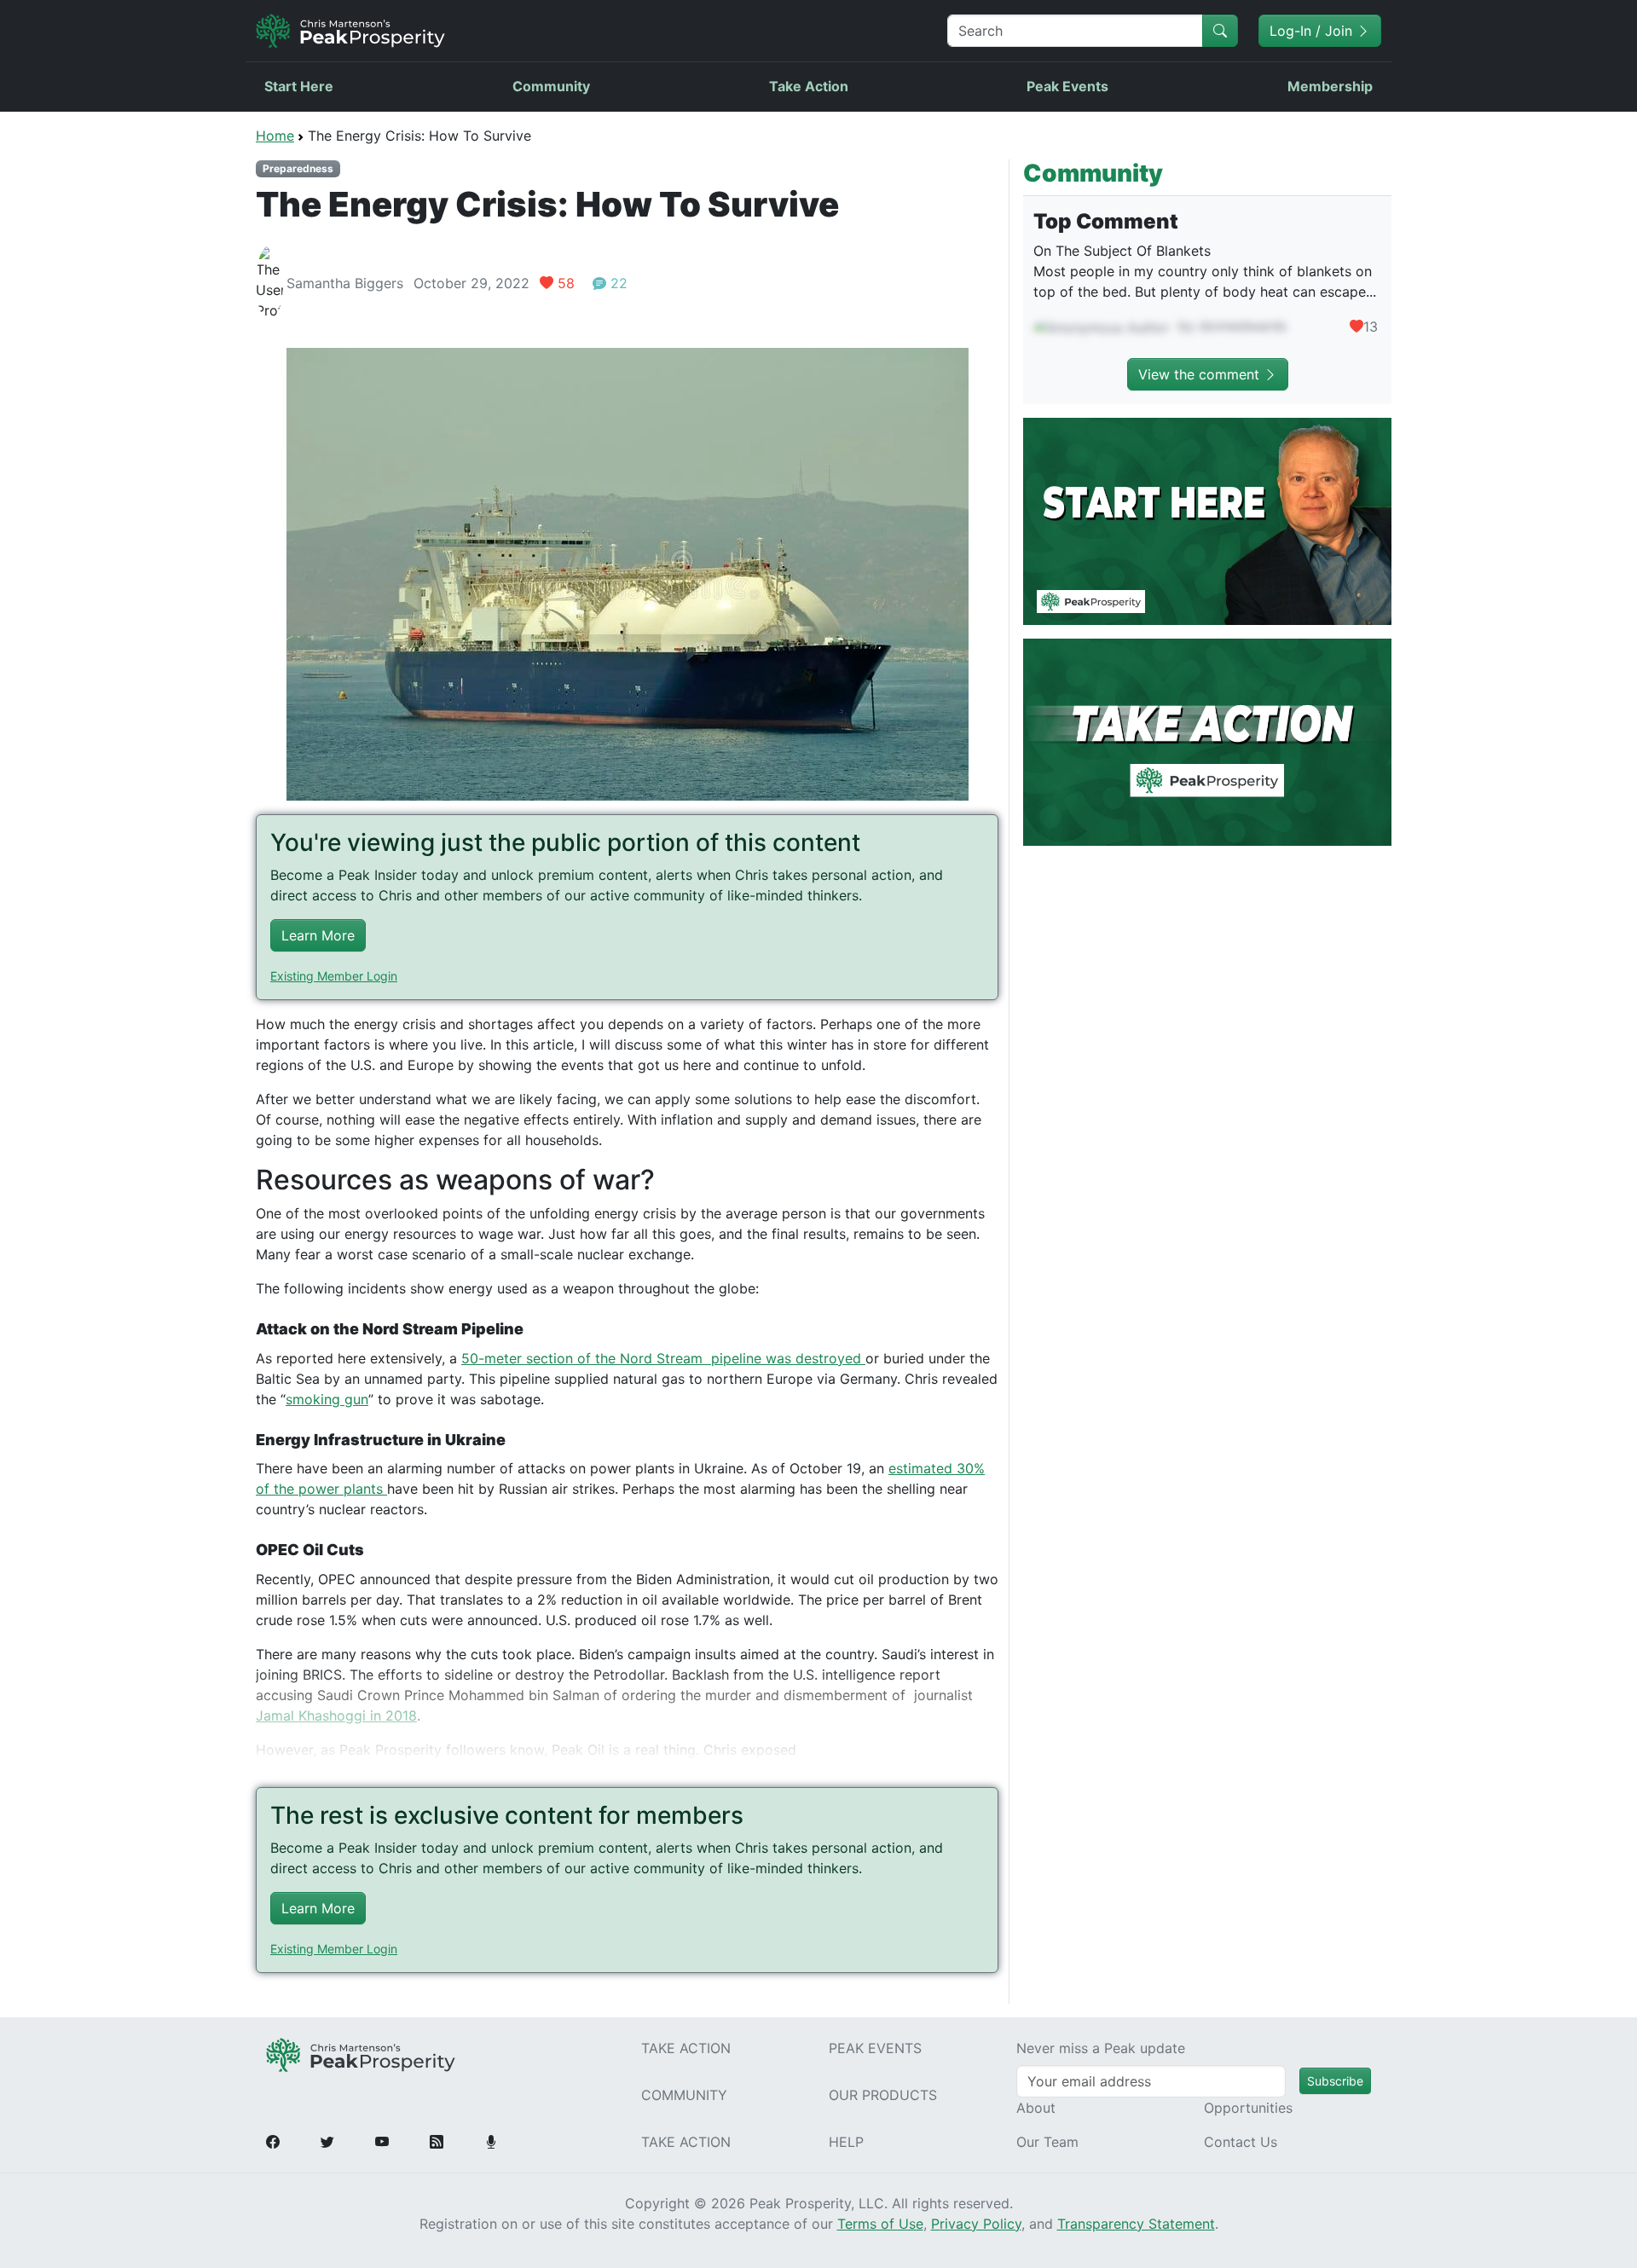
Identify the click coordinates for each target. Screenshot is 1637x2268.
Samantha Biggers (345, 283)
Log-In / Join (1313, 31)
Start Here (299, 86)
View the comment (1201, 374)
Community (551, 86)
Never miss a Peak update (1101, 2048)
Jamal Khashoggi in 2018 (336, 1715)
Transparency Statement (1136, 2224)
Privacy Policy (976, 2224)
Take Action (809, 86)
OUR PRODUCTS (883, 2095)
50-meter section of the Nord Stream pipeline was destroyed (663, 1358)
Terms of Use (880, 2224)
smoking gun (327, 1399)
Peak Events (1067, 86)
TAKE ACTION (686, 2048)
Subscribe (1335, 2081)
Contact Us (1241, 2142)
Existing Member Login (334, 976)
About (1036, 2108)
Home (275, 136)
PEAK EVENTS (875, 2048)
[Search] (1220, 31)
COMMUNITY (684, 2095)
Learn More (318, 935)
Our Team (1047, 2142)
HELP (846, 2142)
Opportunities (1248, 2108)
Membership (1330, 86)
